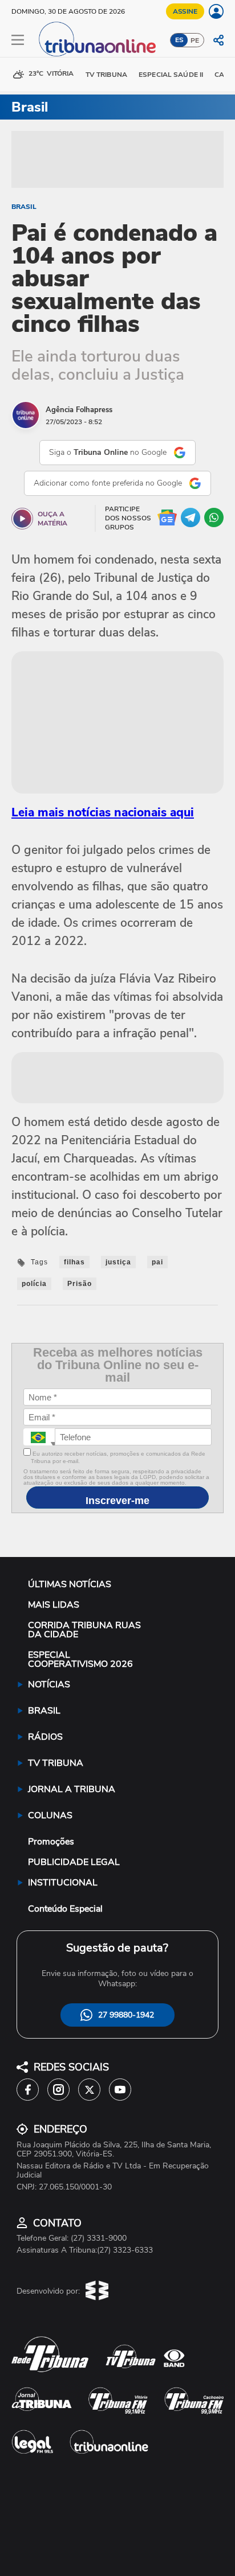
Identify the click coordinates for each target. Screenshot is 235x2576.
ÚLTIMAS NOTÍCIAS (70, 1584)
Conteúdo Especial (65, 1909)
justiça (118, 1262)
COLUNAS (50, 1815)
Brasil (24, 207)
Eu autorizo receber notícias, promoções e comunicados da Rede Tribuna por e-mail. (118, 1457)
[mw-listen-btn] (22, 519)
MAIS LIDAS (54, 1605)
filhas (74, 1262)
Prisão (80, 1284)
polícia (34, 1284)
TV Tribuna (106, 75)
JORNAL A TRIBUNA (72, 1789)
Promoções (51, 1842)
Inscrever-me (117, 1501)
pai (157, 1262)
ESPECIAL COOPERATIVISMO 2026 (80, 1659)
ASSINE (185, 11)
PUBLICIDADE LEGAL (74, 1862)
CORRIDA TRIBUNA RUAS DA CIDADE (84, 1630)
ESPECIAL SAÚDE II (171, 75)
